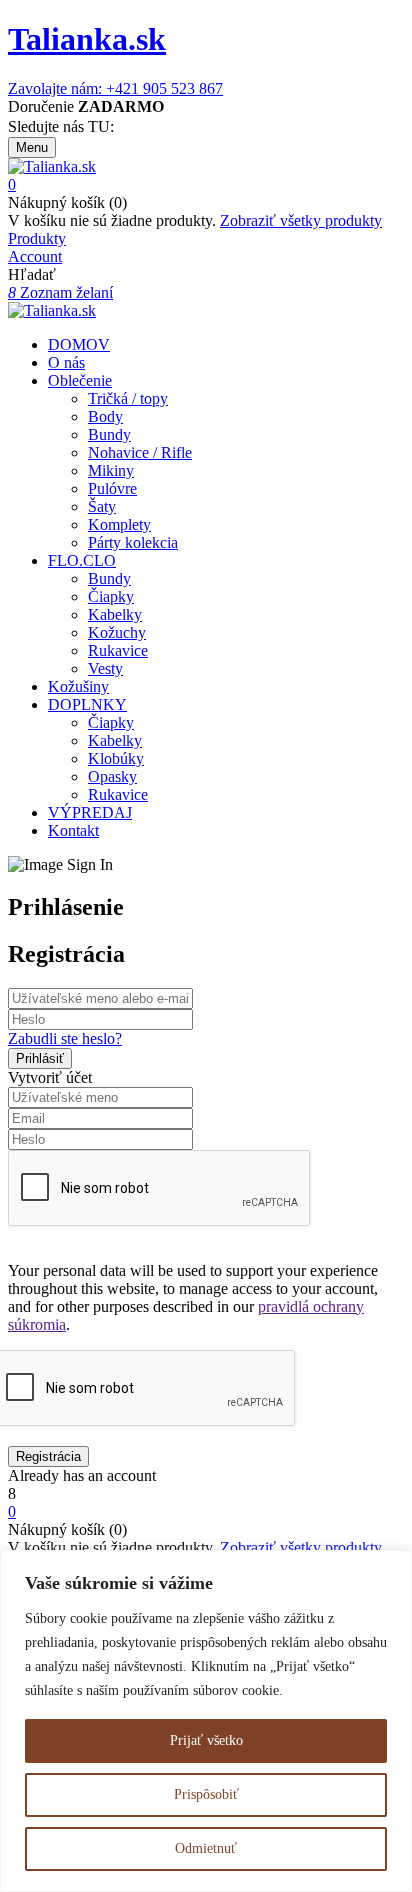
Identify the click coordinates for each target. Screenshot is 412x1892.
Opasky (112, 776)
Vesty (105, 668)
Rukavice (118, 650)
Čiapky (111, 596)
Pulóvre (112, 488)
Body (105, 416)
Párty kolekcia (133, 542)
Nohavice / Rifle (140, 452)
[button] (206, 185)
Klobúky (116, 758)
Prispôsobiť (206, 1794)
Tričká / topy (128, 398)
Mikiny (111, 470)
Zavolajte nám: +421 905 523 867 (115, 88)
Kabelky (115, 614)
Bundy (109, 434)
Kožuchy (117, 632)
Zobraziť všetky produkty (301, 220)
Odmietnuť (206, 1848)
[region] (206, 1721)
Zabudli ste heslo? (65, 1038)
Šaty (102, 506)
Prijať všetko (206, 1740)
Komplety (119, 524)
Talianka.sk (87, 39)
